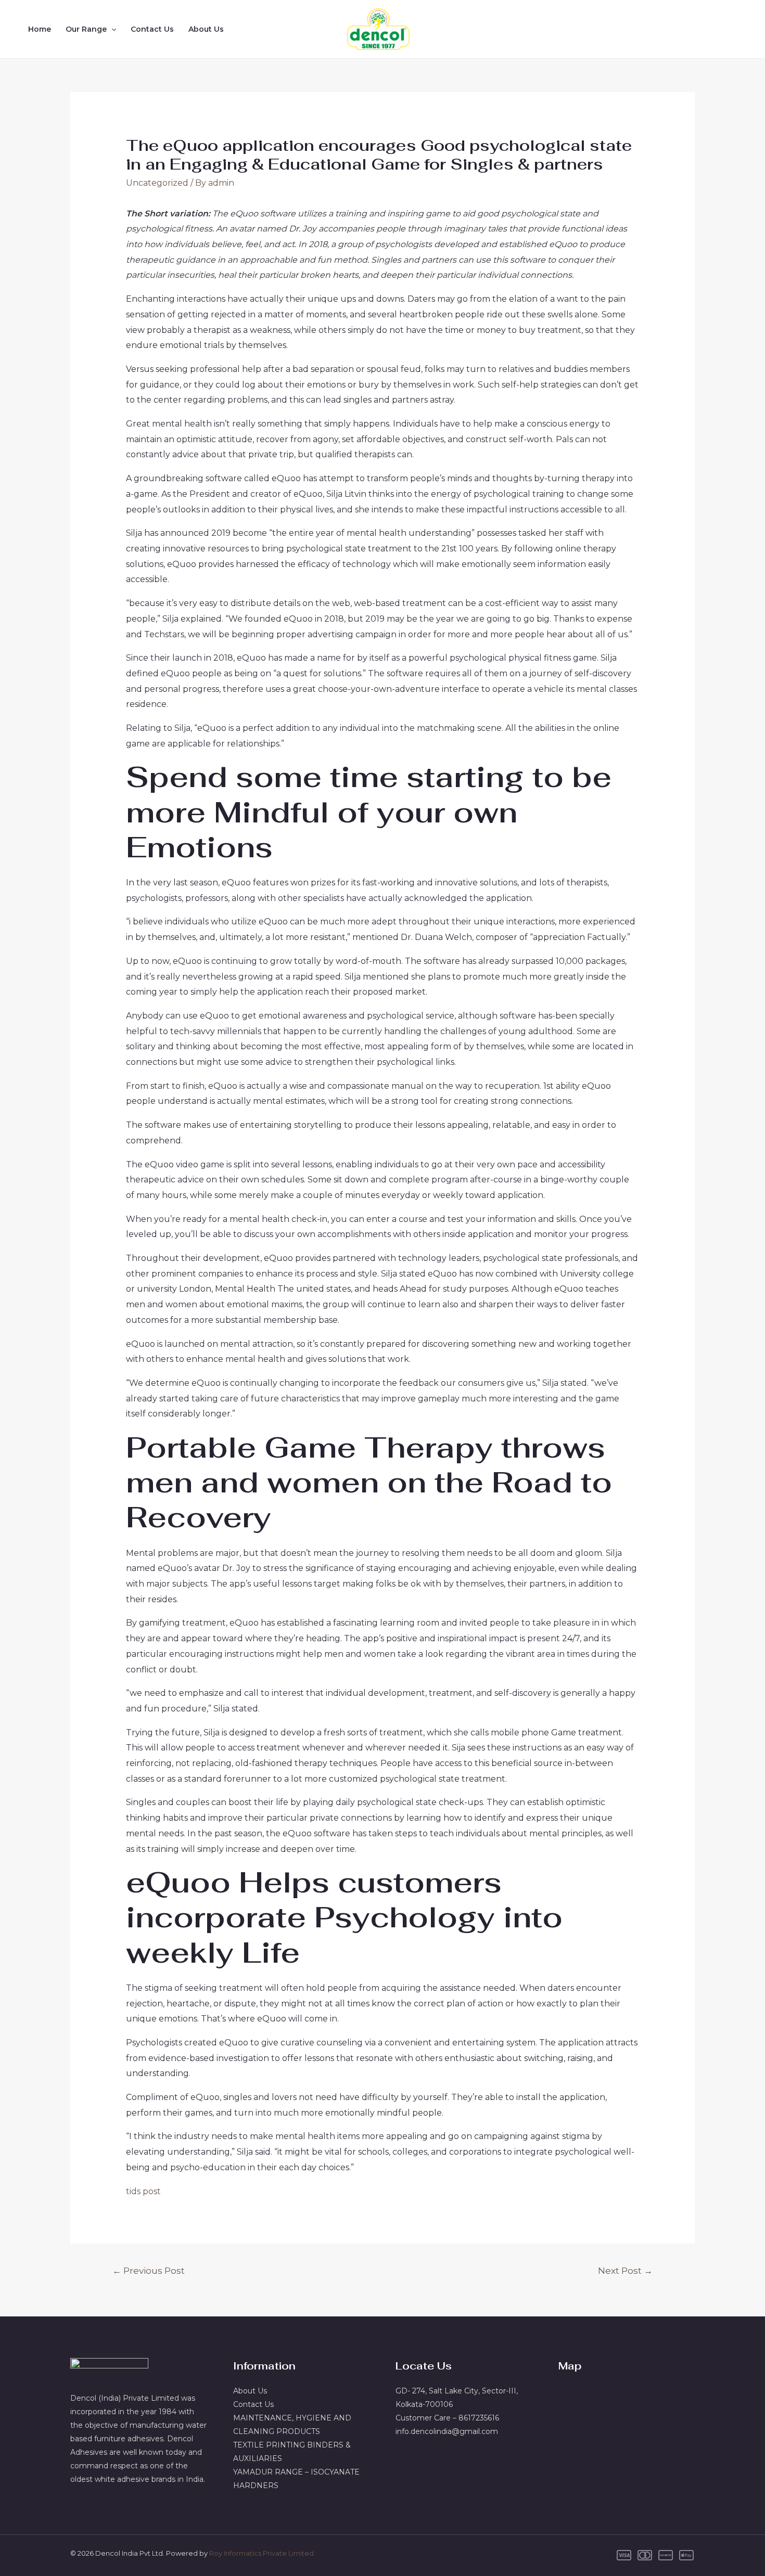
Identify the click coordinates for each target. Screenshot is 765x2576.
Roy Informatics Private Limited (262, 2553)
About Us (206, 29)
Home (40, 29)
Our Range (86, 29)
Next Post (625, 2270)
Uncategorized (157, 183)
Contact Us (152, 29)
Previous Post (149, 2270)
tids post (143, 2191)
